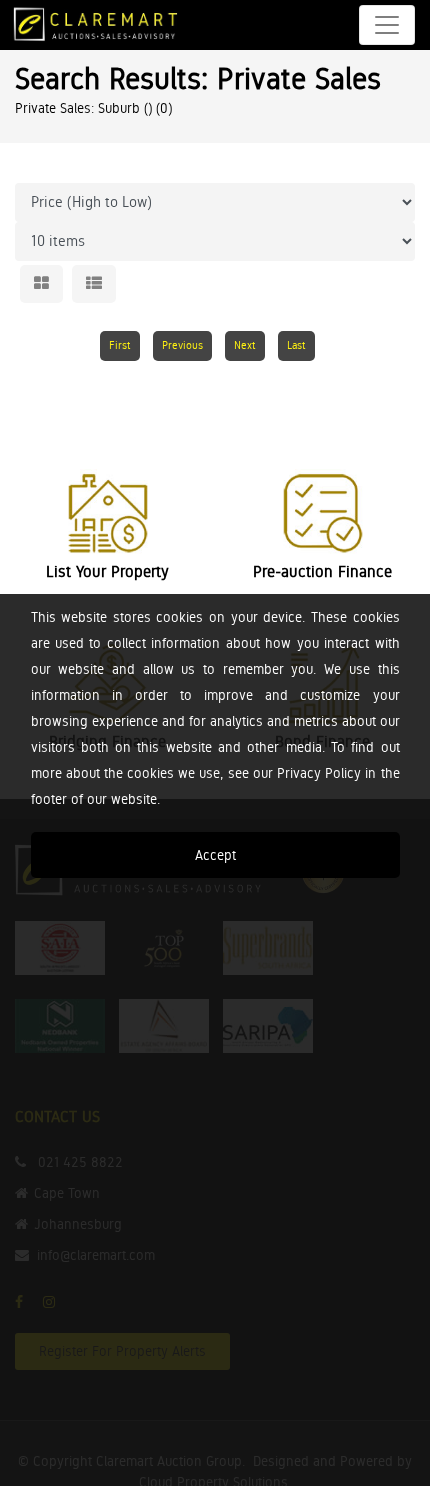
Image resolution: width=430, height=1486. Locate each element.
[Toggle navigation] (387, 25)
